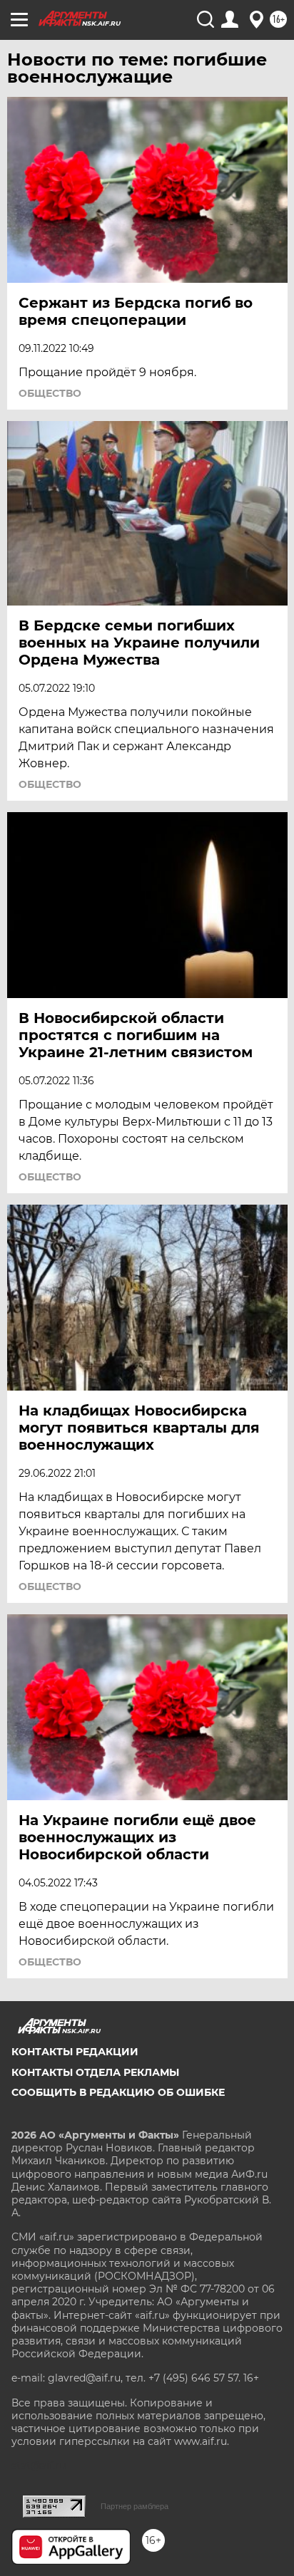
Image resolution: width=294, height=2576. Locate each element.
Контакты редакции (75, 2052)
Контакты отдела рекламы (95, 2072)
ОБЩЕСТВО (50, 393)
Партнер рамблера (135, 2506)
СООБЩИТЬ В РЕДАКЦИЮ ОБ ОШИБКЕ (118, 2092)
